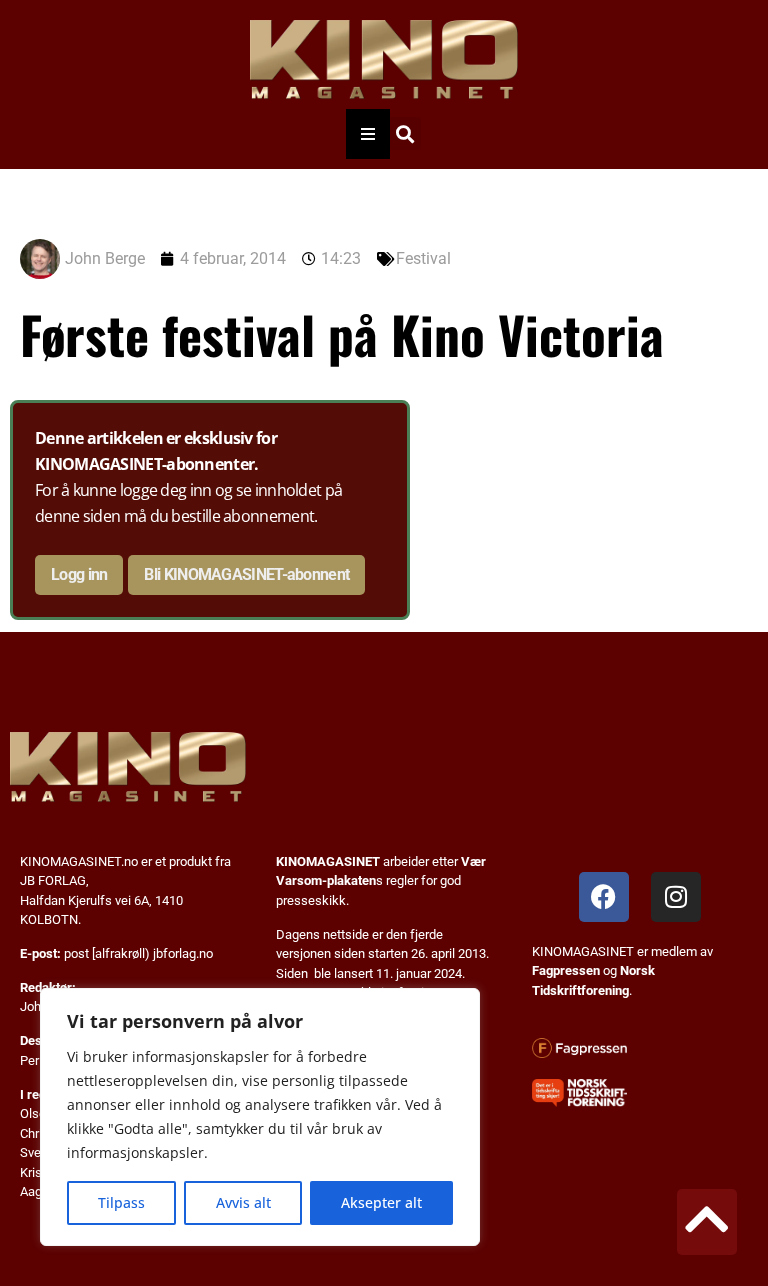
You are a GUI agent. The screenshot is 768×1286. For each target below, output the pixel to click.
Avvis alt (243, 1202)
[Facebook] (604, 897)
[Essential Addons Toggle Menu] (368, 134)
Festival (423, 258)
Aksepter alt (381, 1202)
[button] (404, 133)
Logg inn (79, 574)
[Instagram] (676, 897)
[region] (260, 1117)
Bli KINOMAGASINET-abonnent (246, 574)
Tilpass (121, 1202)
